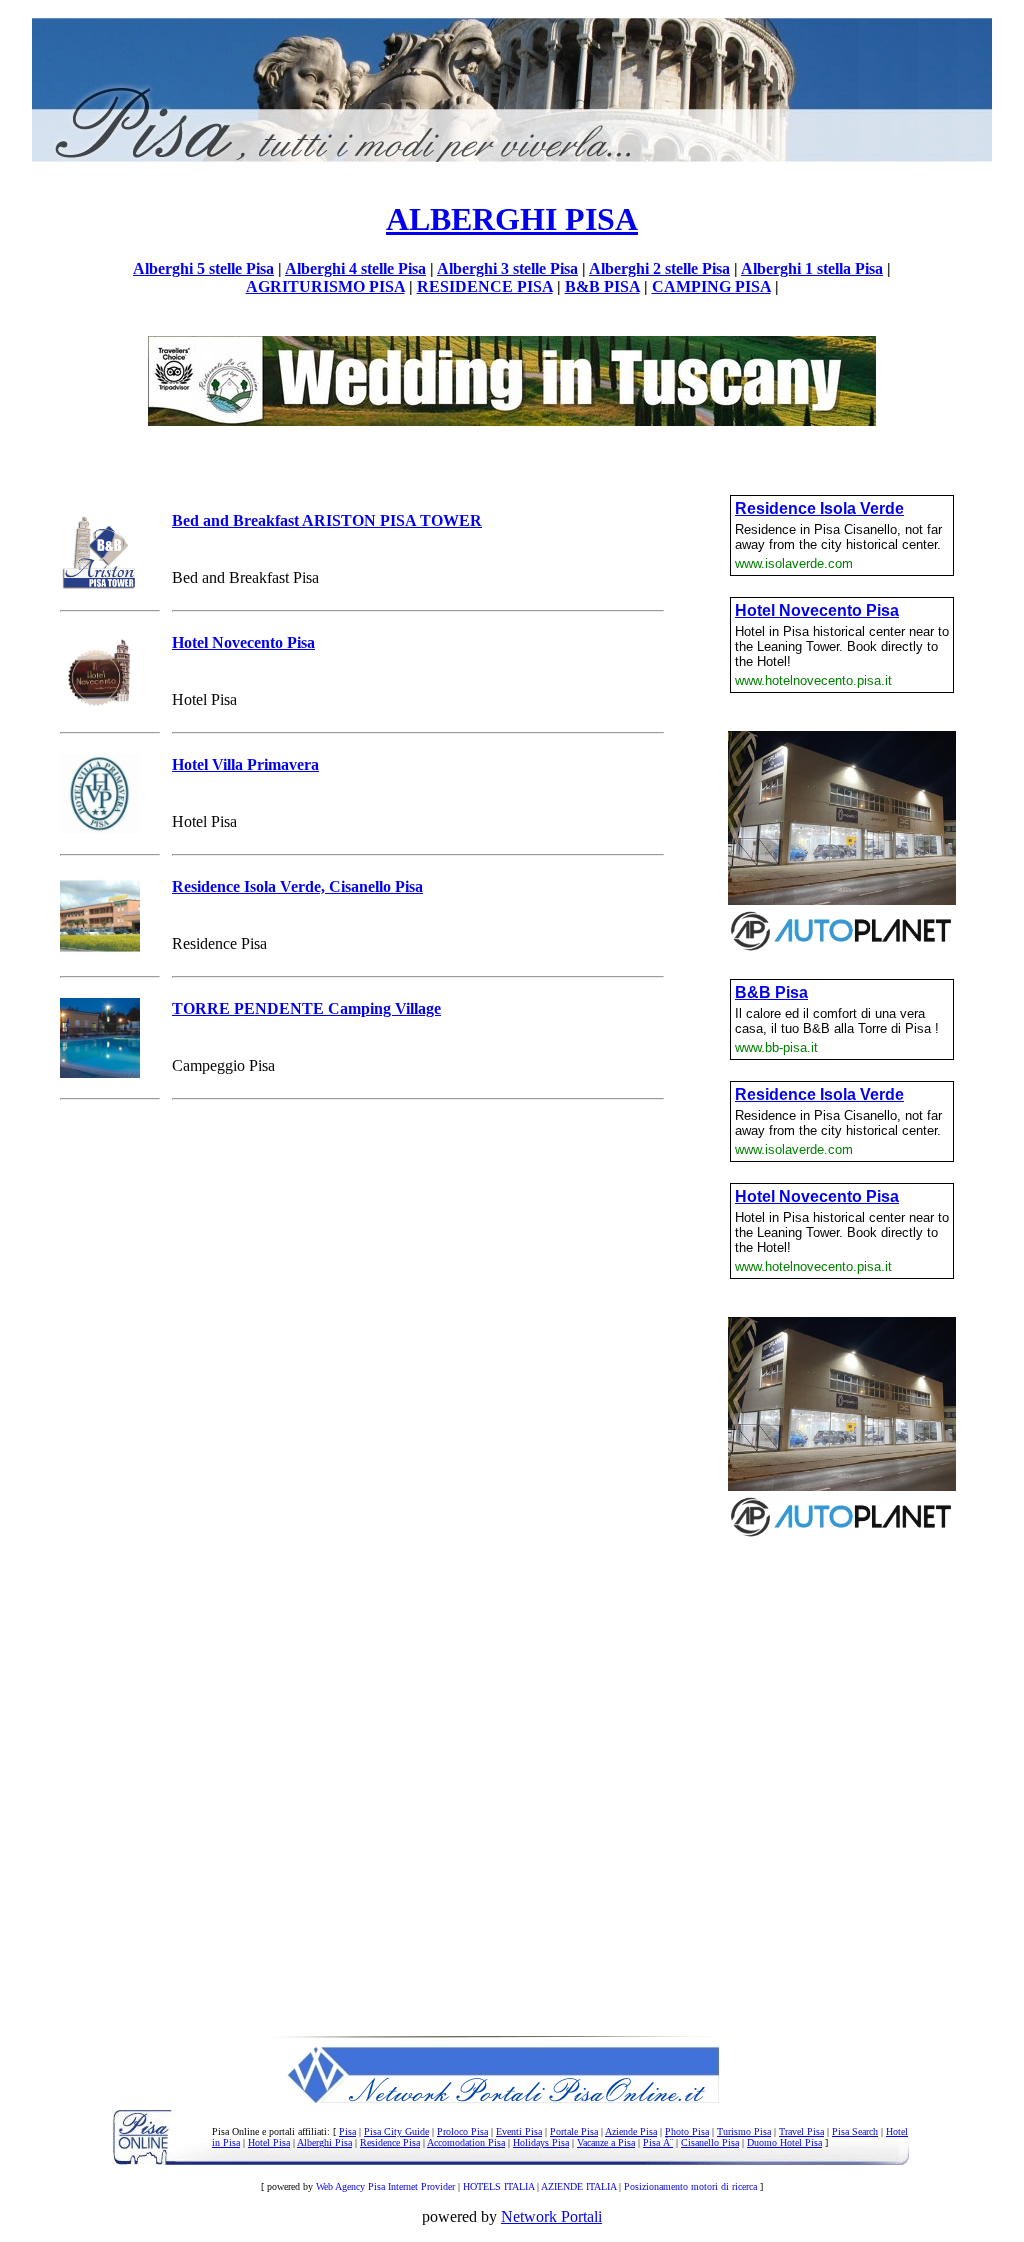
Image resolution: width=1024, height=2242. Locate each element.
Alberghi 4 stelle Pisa (355, 268)
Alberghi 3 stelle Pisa (507, 268)
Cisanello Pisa (710, 2142)
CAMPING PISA (711, 286)
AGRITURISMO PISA (325, 286)
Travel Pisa (801, 2131)
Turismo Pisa (744, 2131)
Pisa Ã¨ (658, 2142)
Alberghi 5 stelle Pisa (203, 268)
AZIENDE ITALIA (578, 2186)
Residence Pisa (390, 2142)
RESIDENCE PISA (485, 286)
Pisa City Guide (396, 2131)
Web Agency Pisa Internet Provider (385, 2186)
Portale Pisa (574, 2131)
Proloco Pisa (462, 2131)
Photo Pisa (687, 2131)
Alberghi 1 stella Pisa (812, 268)
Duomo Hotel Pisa (784, 2142)
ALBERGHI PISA (512, 219)
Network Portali (551, 2216)
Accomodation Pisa (466, 2142)
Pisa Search (855, 2131)
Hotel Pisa (269, 2142)
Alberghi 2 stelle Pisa (659, 268)
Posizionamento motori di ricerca (690, 2186)
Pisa (347, 2131)
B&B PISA (602, 286)
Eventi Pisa (519, 2131)
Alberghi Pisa (324, 2142)
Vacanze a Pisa (606, 2142)
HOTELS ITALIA (498, 2186)
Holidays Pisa (541, 2142)
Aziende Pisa (631, 2131)
